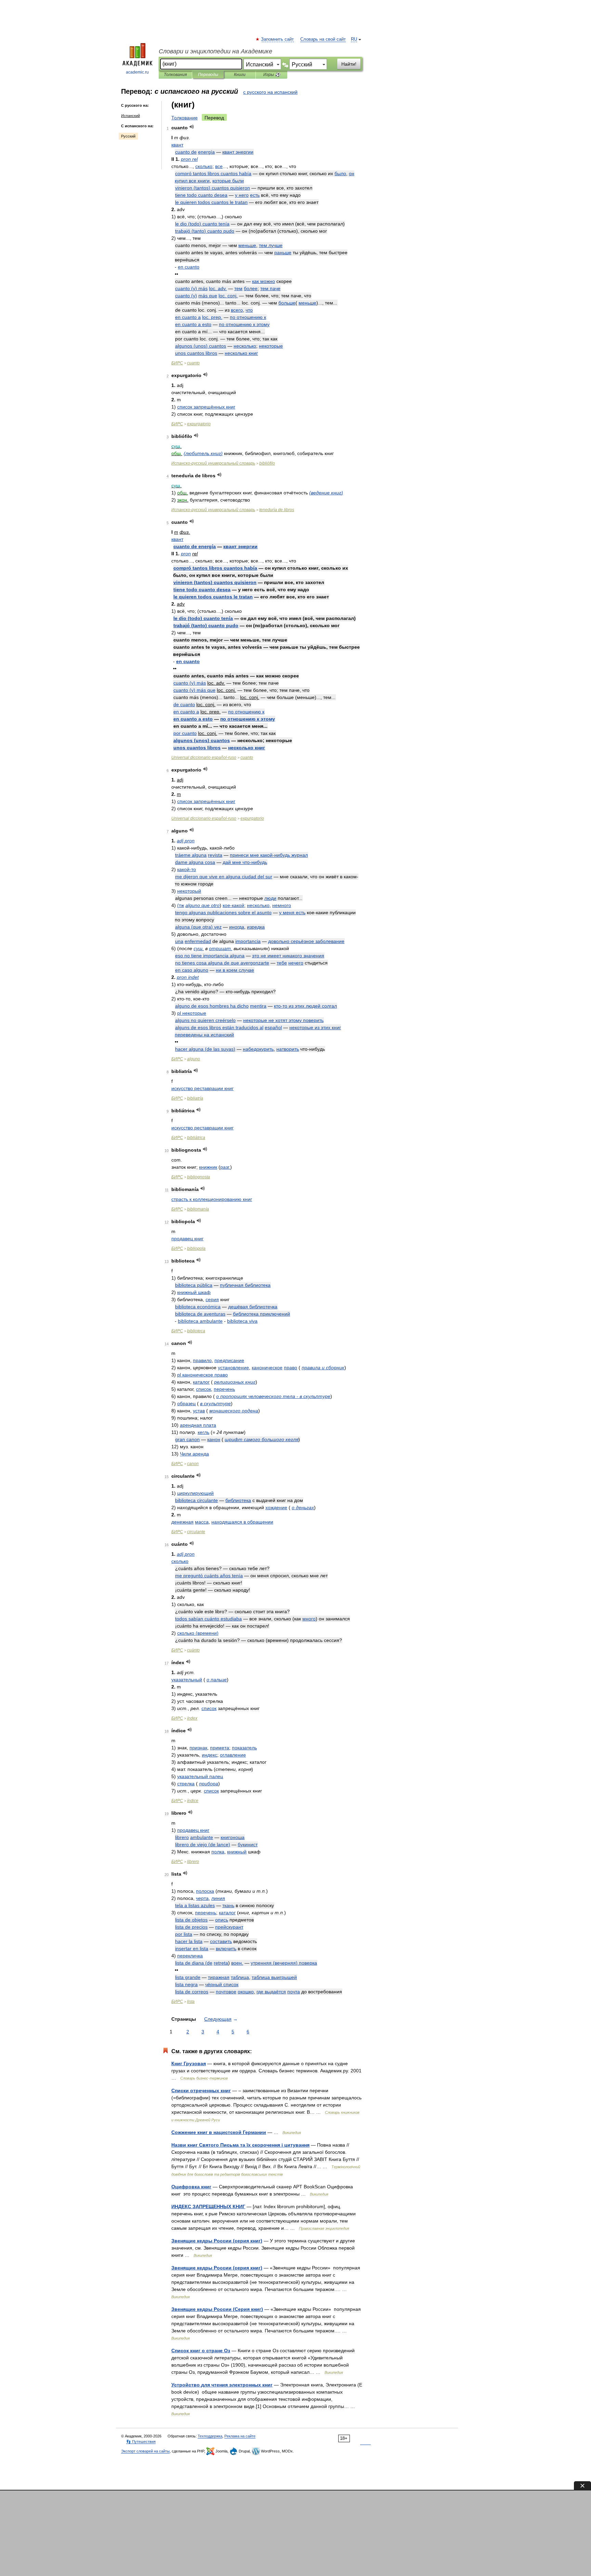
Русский (128, 136)
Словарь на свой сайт (323, 39)
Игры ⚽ (272, 75)
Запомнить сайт (278, 39)
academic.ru (137, 72)
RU (354, 39)
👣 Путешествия (141, 2442)
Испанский (130, 116)
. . (218, 288)
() (213, 188)
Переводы (208, 75)
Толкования (175, 75)
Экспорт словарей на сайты (145, 2451)
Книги (240, 75)
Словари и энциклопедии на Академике (215, 51)
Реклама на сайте (240, 2436)
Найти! (349, 64)
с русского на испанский (270, 92)
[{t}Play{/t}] (192, 127)
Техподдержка (210, 2436)
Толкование (185, 118)
